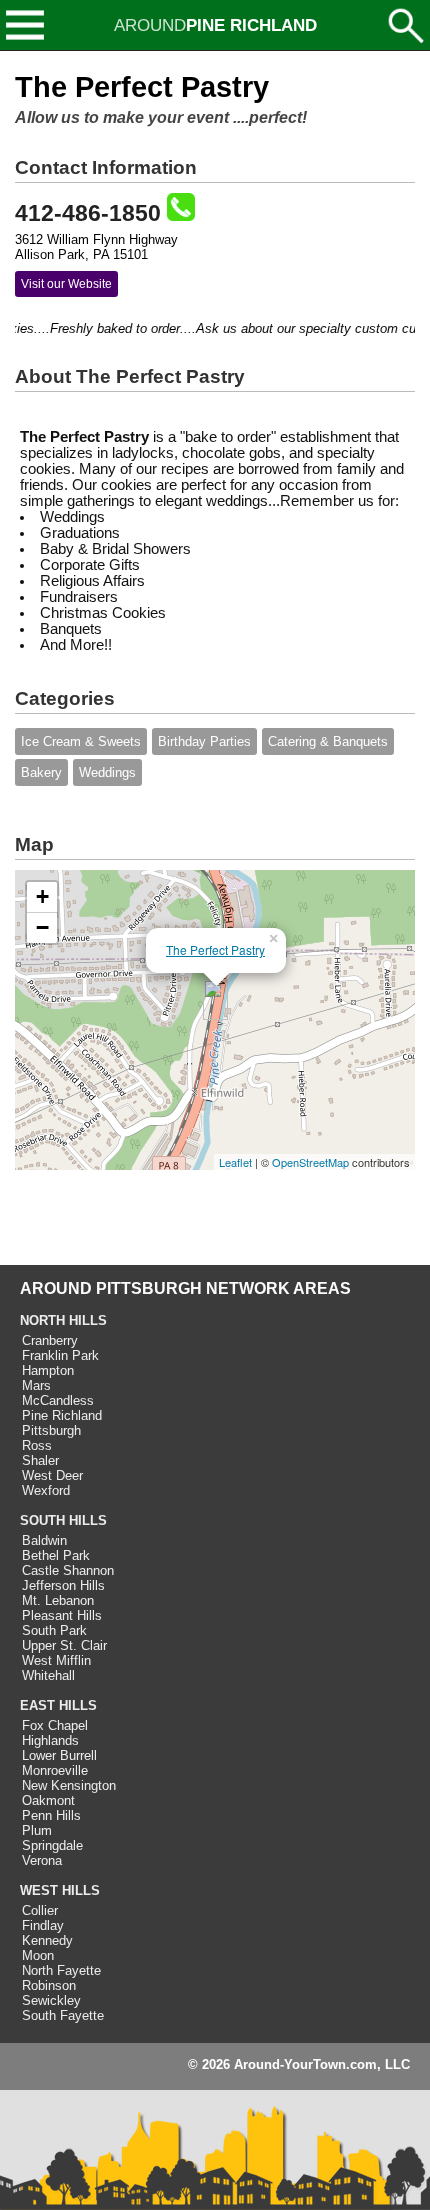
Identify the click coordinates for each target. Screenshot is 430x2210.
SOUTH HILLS (63, 1520)
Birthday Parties (204, 741)
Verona (42, 1860)
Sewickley (51, 2000)
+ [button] (42, 896)
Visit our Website (66, 284)
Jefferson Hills (63, 1585)
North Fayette (61, 1970)
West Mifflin (56, 1660)
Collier (40, 1910)
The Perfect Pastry (215, 949)
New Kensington (69, 1785)
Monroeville (55, 1770)
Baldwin (44, 1540)
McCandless (58, 1400)
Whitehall (48, 1675)
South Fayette (63, 2015)
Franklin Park (60, 1355)
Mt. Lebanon (58, 1600)
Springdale (52, 1845)
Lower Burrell (59, 1755)
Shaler (40, 1460)
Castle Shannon (68, 1570)
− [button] (42, 927)
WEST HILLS (60, 1890)
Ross (37, 1445)
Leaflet (235, 1162)
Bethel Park (56, 1555)
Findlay (43, 1925)
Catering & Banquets (328, 741)
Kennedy (47, 1940)
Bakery (41, 772)
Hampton (48, 1370)
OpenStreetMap (310, 1162)
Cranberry (50, 1340)
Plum (37, 1830)
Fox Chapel (55, 1725)
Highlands (50, 1740)
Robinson (49, 1985)
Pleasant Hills (62, 1615)
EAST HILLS (58, 1705)
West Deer (52, 1475)
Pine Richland (62, 1415)
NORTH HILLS (63, 1320)
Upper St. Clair (64, 1645)
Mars (36, 1385)
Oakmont (48, 1800)
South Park (54, 1630)
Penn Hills (51, 1815)
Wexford (46, 1490)
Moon (38, 1955)
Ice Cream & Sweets (81, 741)
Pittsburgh (51, 1430)
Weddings (107, 772)
